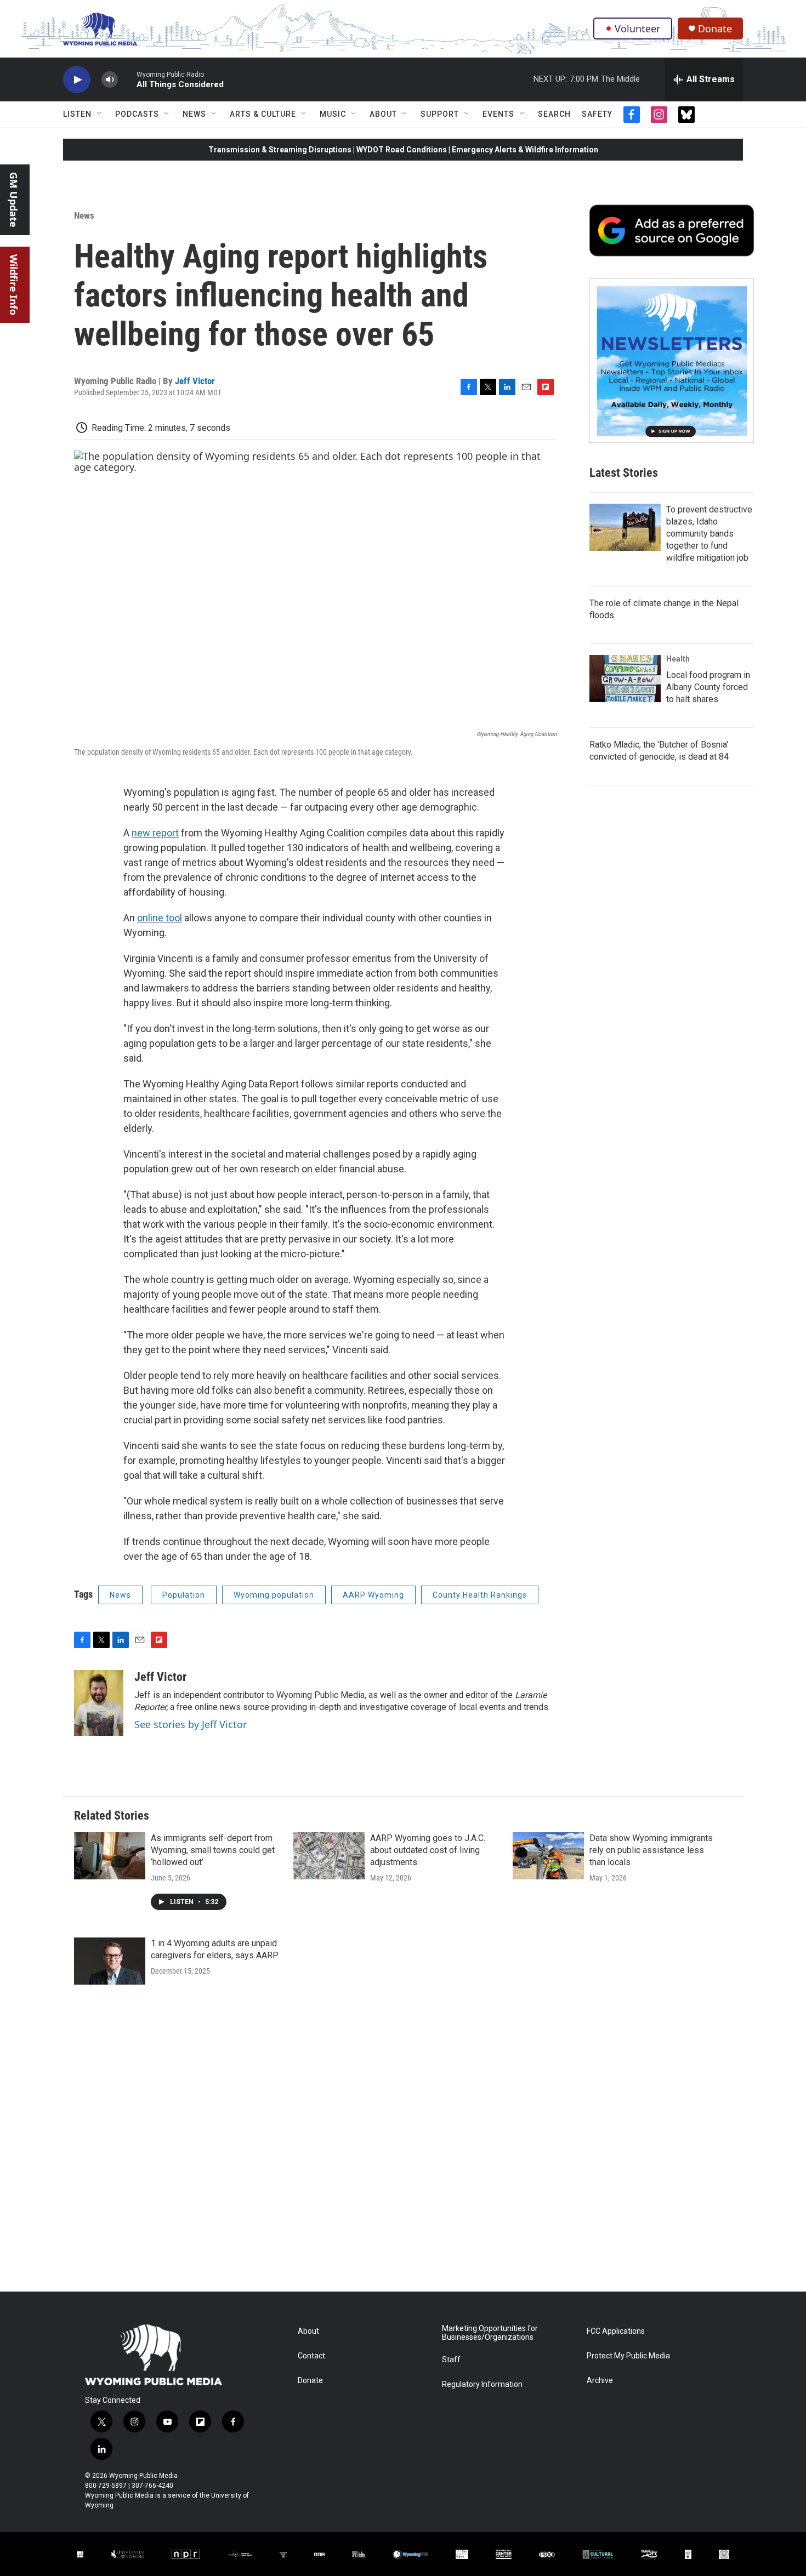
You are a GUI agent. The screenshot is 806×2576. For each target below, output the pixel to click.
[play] (77, 80)
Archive (600, 2381)
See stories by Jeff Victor (191, 1724)
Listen (77, 114)
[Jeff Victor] (99, 1703)
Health (678, 659)
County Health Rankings (480, 1595)
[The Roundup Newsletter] (672, 361)
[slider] (127, 79)
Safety (597, 114)
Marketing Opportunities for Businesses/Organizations (490, 2333)
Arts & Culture (263, 114)
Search (554, 114)
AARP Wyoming (373, 1595)
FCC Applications (616, 2331)
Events (498, 114)
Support (440, 114)
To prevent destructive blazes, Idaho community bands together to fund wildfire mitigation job (709, 534)
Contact (311, 2356)
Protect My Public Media (628, 2356)
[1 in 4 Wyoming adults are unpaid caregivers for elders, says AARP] (110, 1961)
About (383, 114)
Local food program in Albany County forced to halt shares (708, 687)
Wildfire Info (14, 285)
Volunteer (637, 29)
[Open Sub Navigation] (100, 114)
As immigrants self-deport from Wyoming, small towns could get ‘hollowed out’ (213, 1850)
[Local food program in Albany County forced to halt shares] (625, 679)
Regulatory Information (482, 2384)
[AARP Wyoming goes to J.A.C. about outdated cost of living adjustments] (329, 1856)
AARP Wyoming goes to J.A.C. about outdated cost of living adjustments (428, 1850)
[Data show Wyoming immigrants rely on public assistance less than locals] (548, 1856)
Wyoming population (274, 1595)
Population (184, 1595)
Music (333, 114)
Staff (451, 2360)
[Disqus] (403, 2144)
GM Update (14, 200)
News (194, 114)
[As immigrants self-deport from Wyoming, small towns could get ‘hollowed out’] (110, 1856)
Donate (715, 29)
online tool (160, 918)
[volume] (110, 80)
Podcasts (137, 114)
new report (155, 833)
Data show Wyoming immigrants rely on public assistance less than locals (651, 1850)
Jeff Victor (195, 381)
